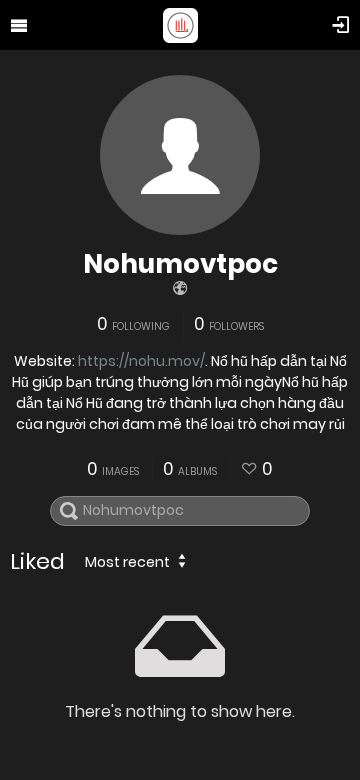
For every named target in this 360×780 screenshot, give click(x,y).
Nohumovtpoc (180, 264)
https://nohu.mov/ (141, 361)
